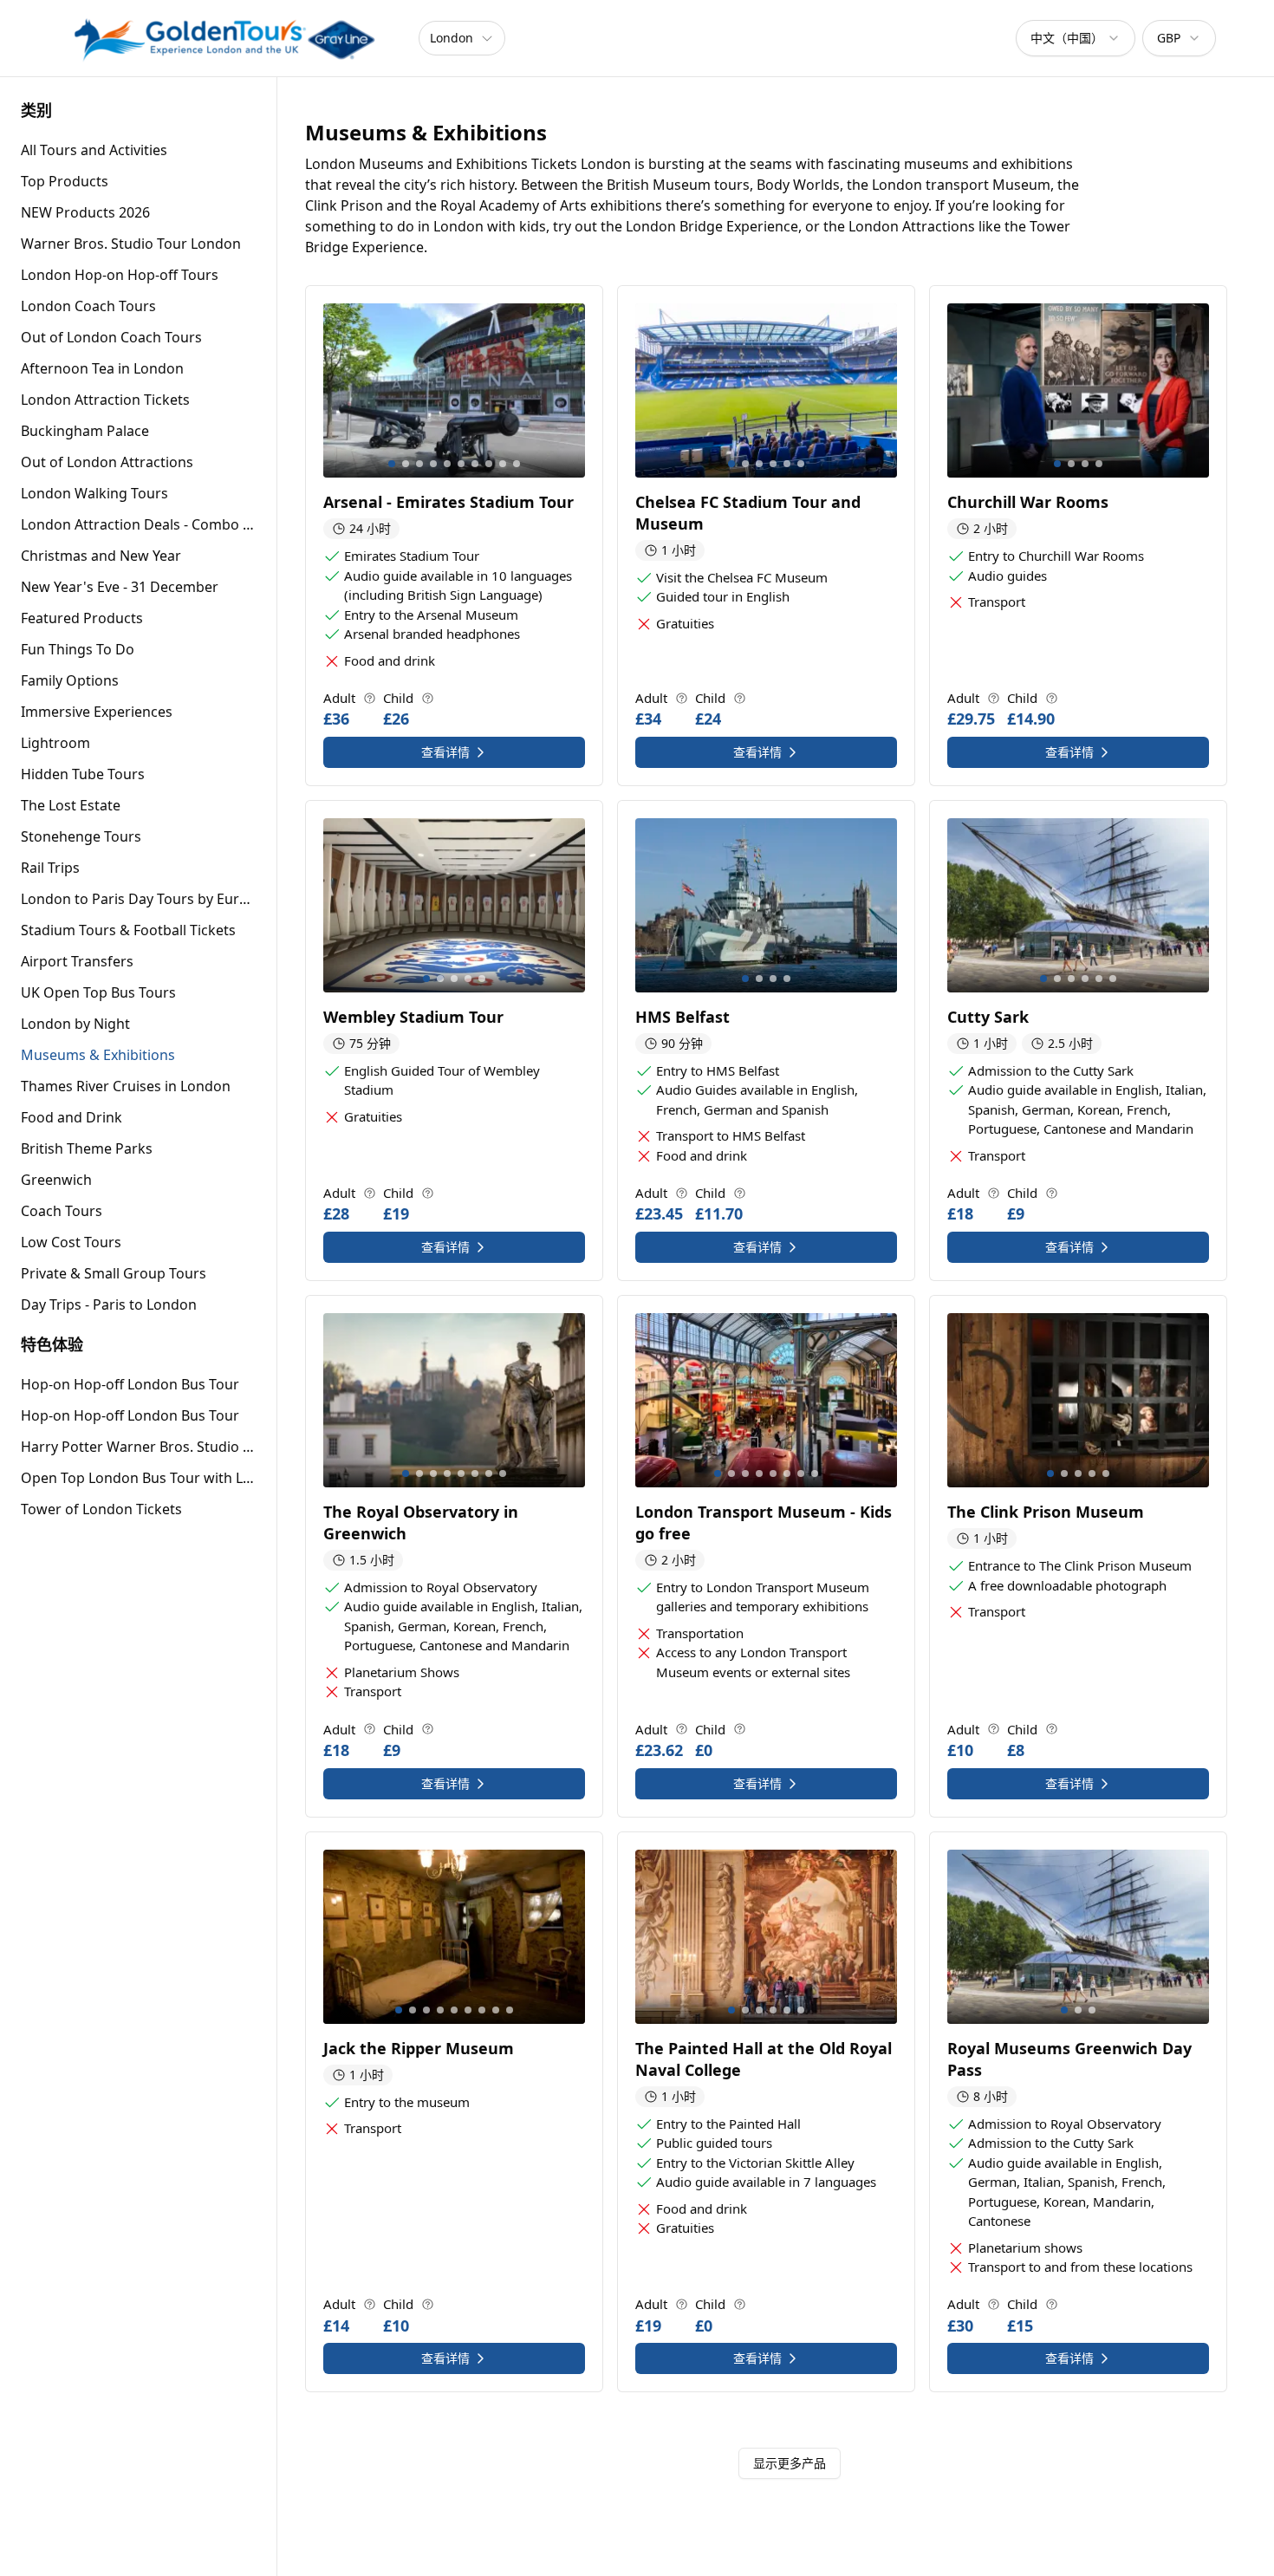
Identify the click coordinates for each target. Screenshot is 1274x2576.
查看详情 (445, 752)
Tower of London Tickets (101, 1509)
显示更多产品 (790, 2463)
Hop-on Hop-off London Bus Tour (130, 1384)
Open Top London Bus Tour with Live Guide (138, 1478)
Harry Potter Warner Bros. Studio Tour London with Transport (138, 1447)
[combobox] (1076, 38)
